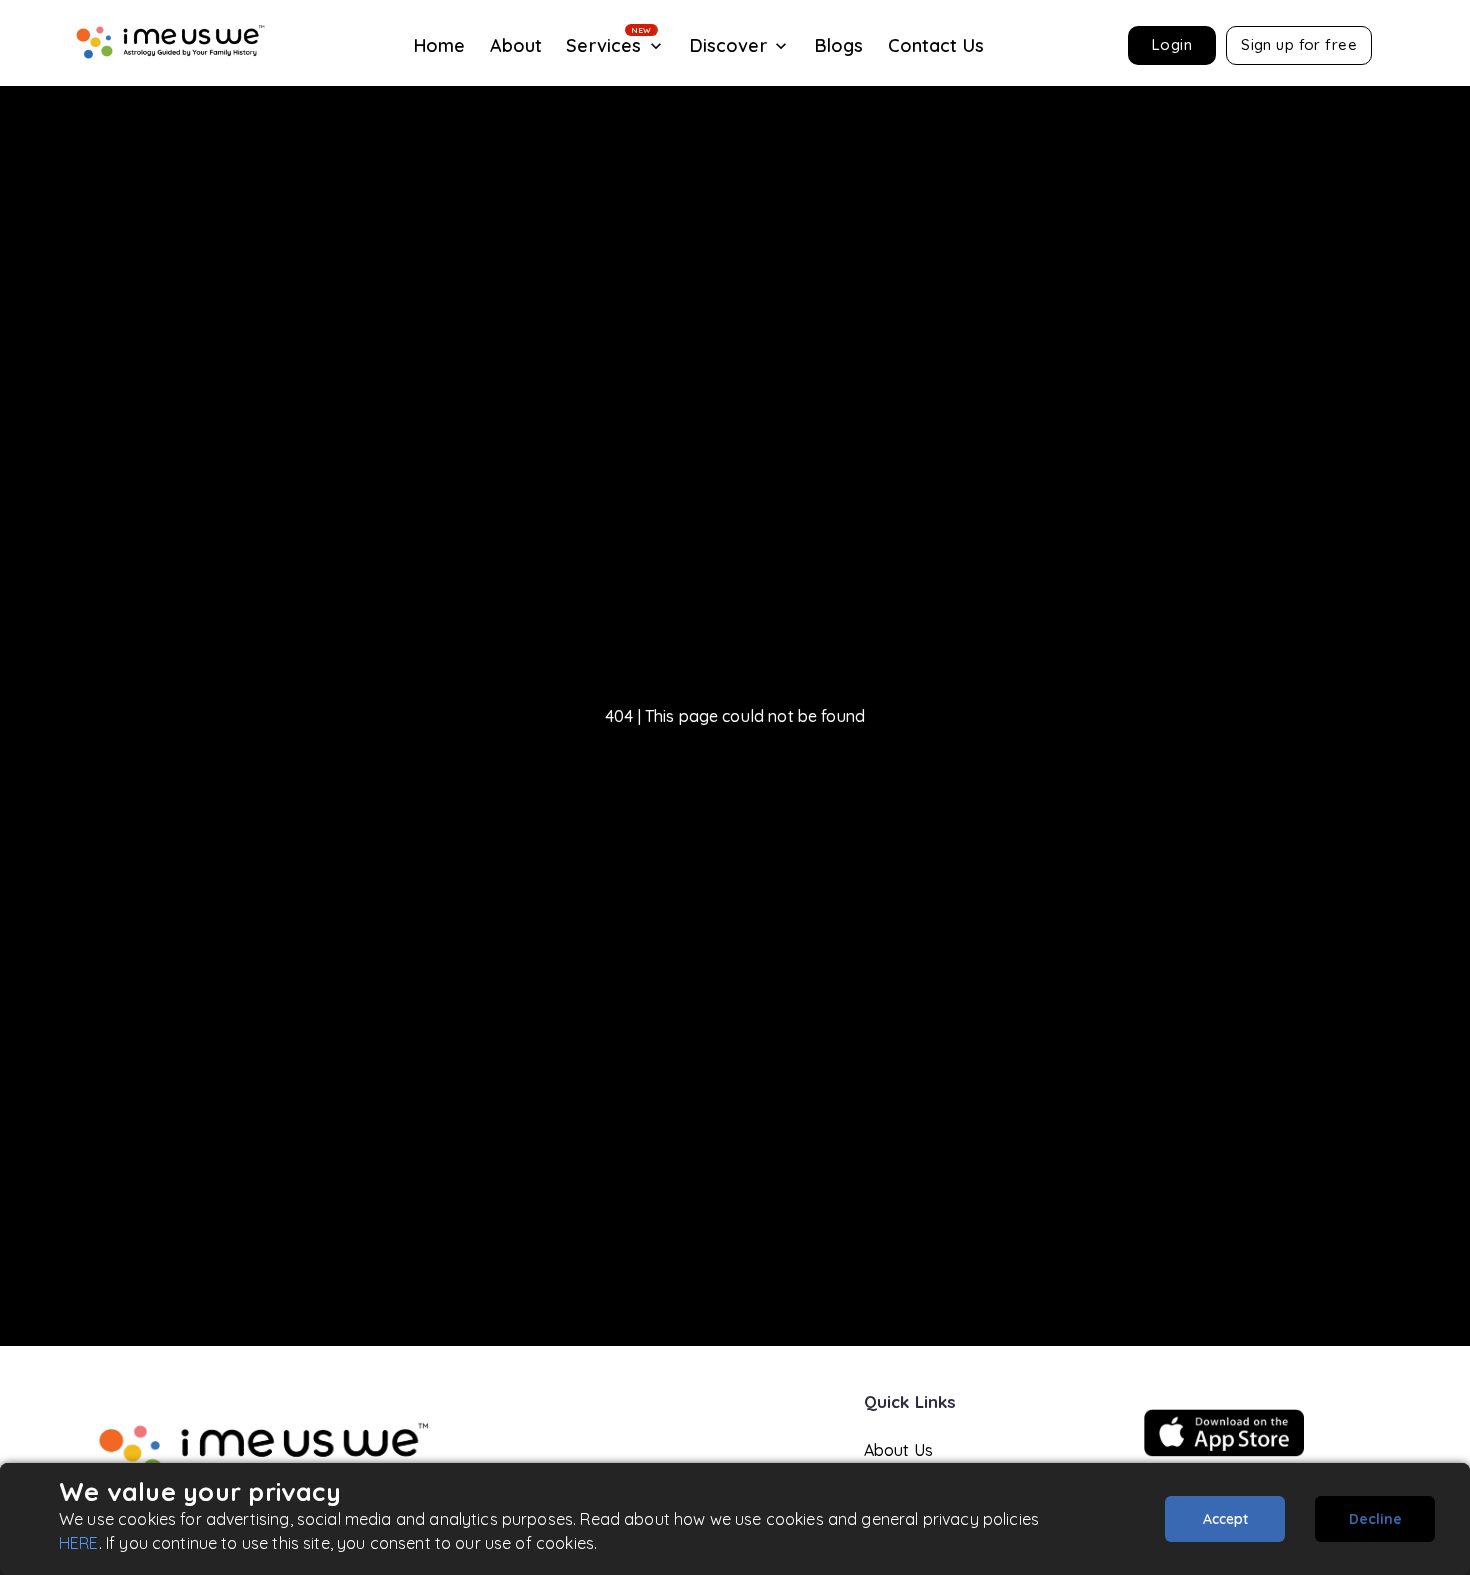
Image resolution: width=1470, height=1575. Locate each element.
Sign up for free (1299, 44)
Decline (1375, 1519)
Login (1172, 44)
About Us (898, 1450)
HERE (79, 1543)
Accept (1225, 1519)
